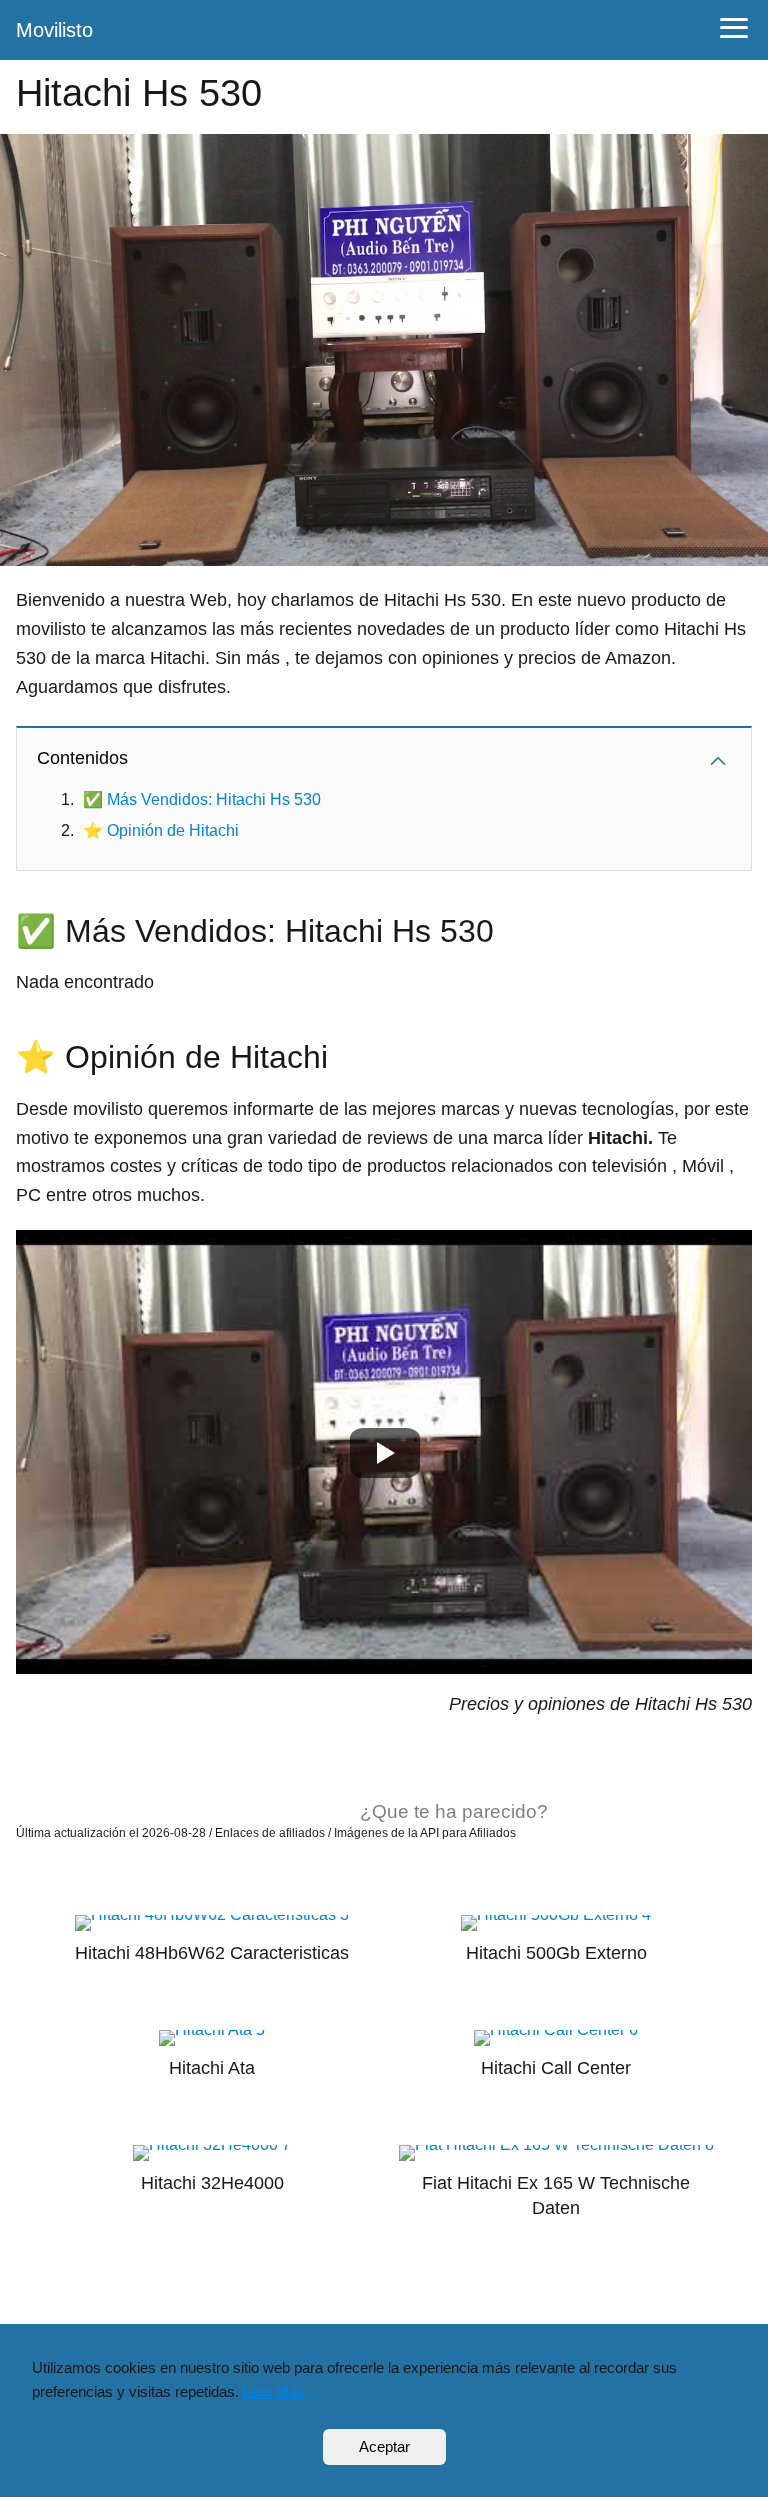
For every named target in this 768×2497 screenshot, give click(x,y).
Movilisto (54, 30)
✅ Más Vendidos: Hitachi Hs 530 (202, 799)
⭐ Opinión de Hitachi (161, 830)
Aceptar (384, 2446)
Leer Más (274, 2391)
